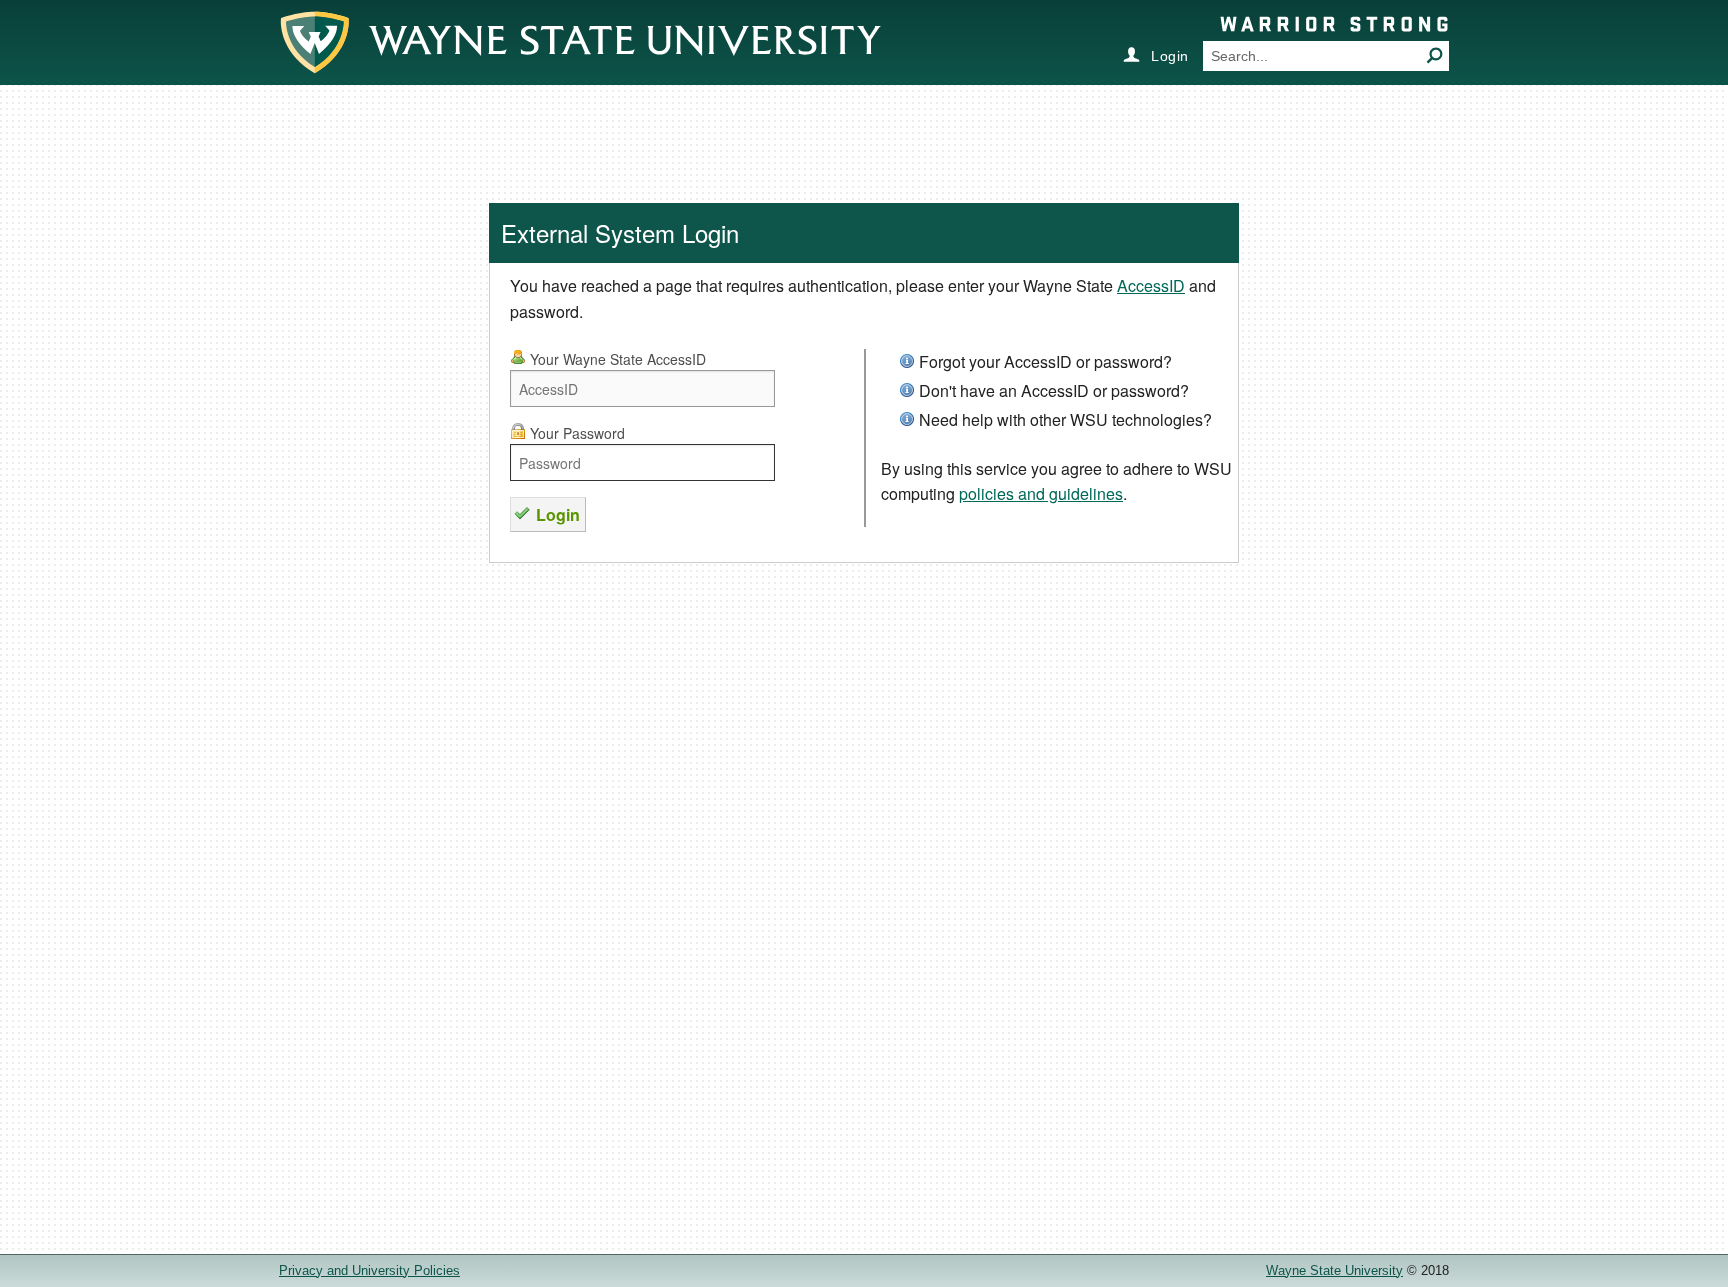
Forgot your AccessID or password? (1045, 361)
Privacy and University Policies (369, 1270)
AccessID (1151, 285)
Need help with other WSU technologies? (1065, 419)
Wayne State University (1334, 1270)
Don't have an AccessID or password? (1054, 390)
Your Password (575, 433)
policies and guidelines (1041, 493)
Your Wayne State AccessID (616, 359)
